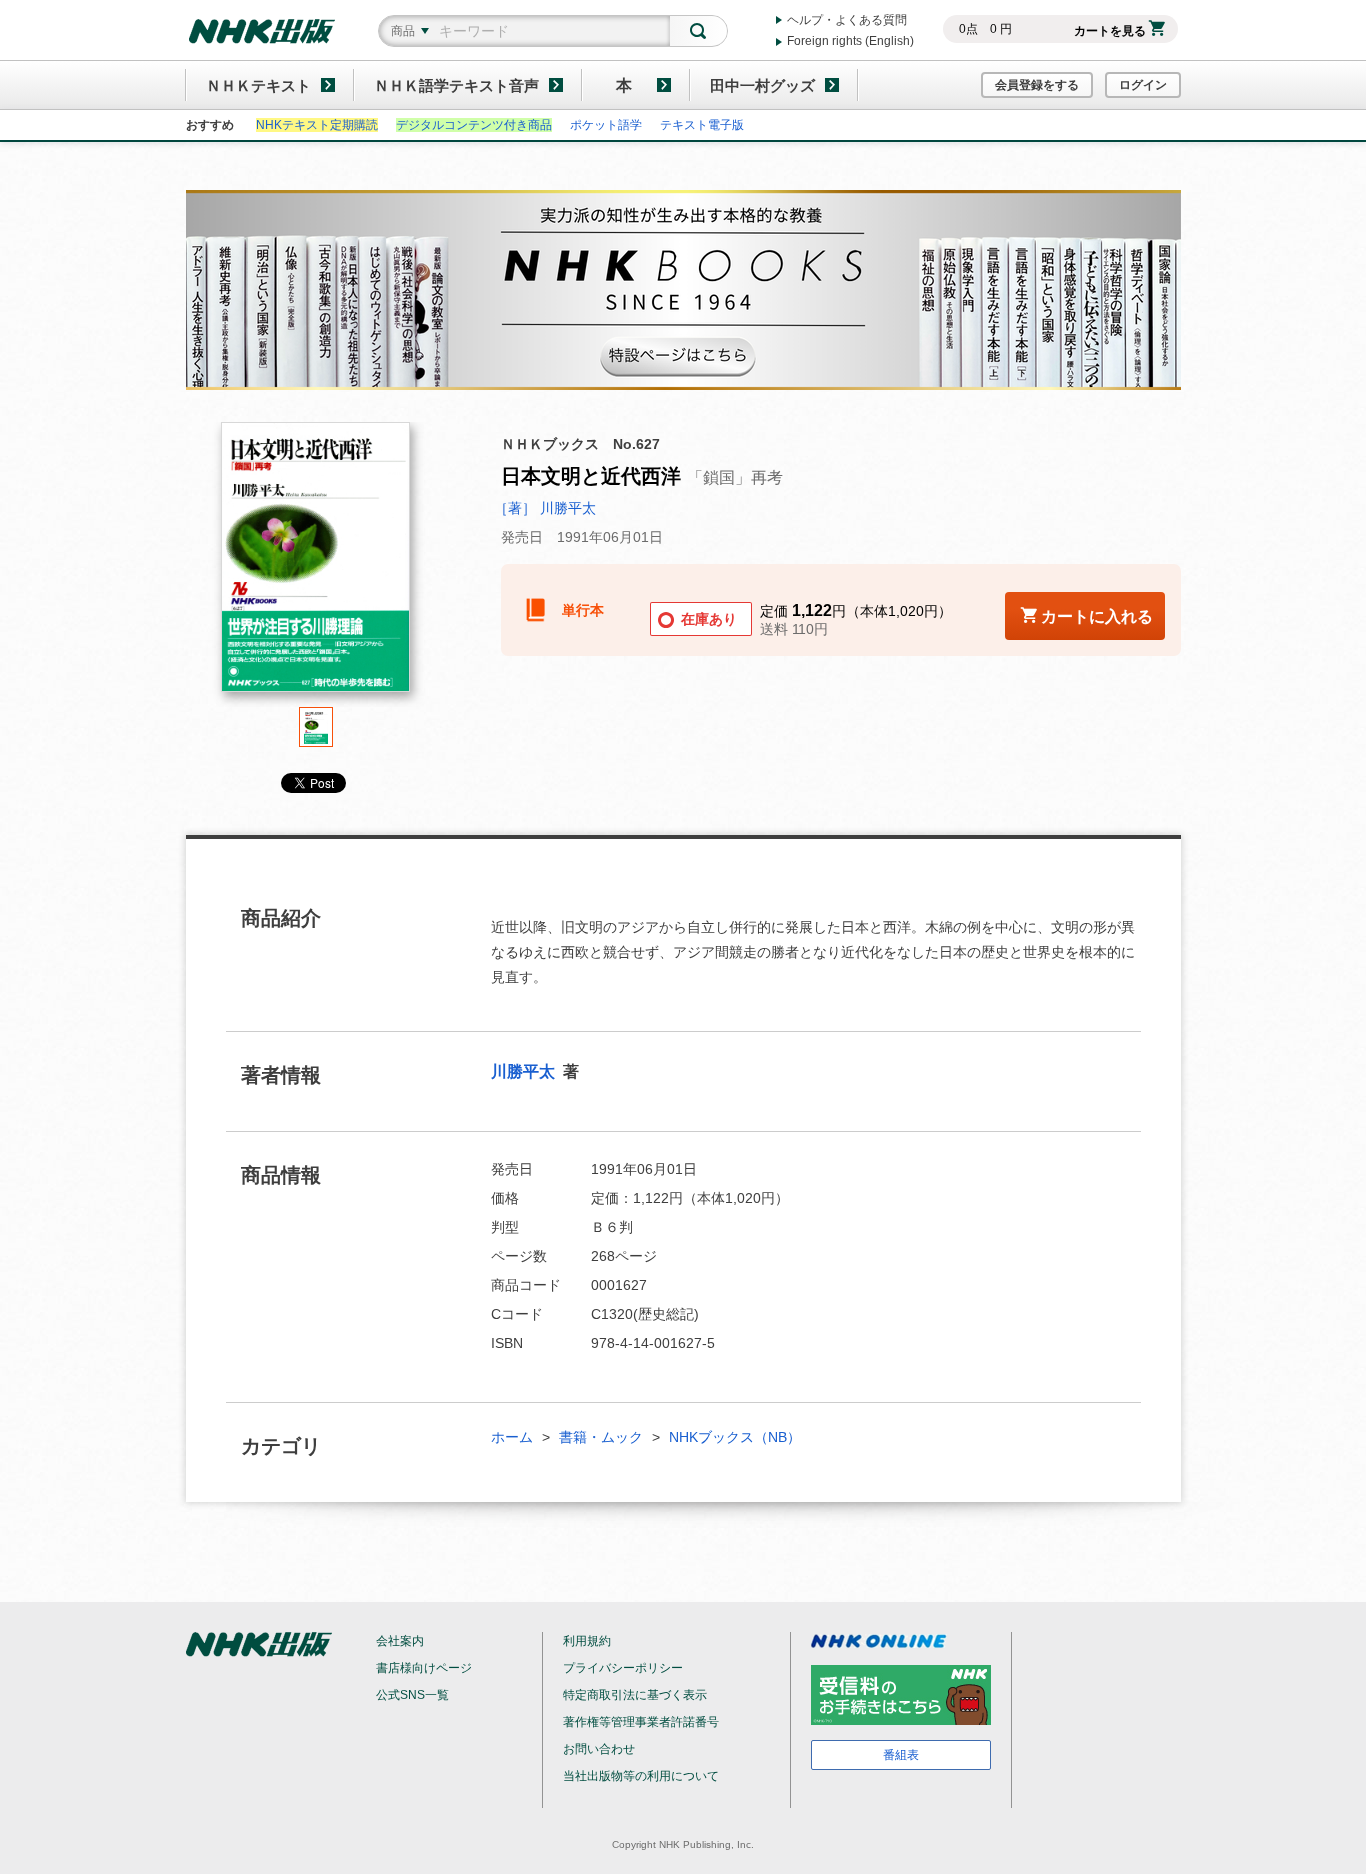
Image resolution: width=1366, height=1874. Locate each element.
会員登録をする (1037, 85)
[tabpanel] (316, 564)
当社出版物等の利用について (641, 1776)
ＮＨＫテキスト (258, 85)
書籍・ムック (601, 1437)
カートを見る (1110, 31)
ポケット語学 (606, 125)
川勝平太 (525, 1071)
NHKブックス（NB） (735, 1437)
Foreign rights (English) (850, 41)
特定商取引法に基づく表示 (635, 1695)
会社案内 (400, 1641)
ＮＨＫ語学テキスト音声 (456, 85)
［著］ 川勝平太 (545, 508)
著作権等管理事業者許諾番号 (641, 1722)
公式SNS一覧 (412, 1695)
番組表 (901, 1755)
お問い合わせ (599, 1749)
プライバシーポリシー (623, 1668)
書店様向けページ (424, 1668)
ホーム (512, 1437)
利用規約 (587, 1641)
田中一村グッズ (762, 85)
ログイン (1143, 85)
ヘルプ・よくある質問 (847, 20)
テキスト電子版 (702, 125)
